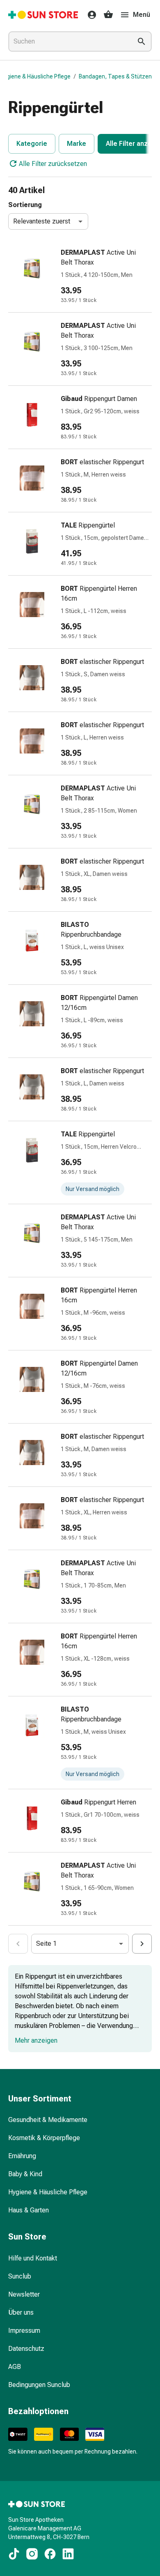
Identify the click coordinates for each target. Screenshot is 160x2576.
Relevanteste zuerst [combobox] (42, 221)
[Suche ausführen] (142, 41)
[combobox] (69, 41)
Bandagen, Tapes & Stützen (115, 76)
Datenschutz (26, 2349)
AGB (15, 2367)
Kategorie (32, 144)
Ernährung (22, 2156)
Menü (142, 15)
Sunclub (20, 2276)
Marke (77, 144)
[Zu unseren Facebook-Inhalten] (50, 2554)
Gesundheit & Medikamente (48, 2120)
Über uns (21, 2312)
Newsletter (24, 2294)
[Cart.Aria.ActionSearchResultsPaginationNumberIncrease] (142, 1944)
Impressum (24, 2331)
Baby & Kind (25, 2174)
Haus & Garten (29, 2210)
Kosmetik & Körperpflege (44, 2138)
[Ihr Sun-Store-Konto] (89, 15)
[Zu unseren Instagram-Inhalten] (32, 2554)
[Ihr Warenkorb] (108, 15)
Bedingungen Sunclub (39, 2385)
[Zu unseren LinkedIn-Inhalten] (68, 2554)
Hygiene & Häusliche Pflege (35, 76)
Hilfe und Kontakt (33, 2258)
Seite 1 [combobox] (46, 1944)
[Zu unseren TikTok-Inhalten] (14, 2554)
